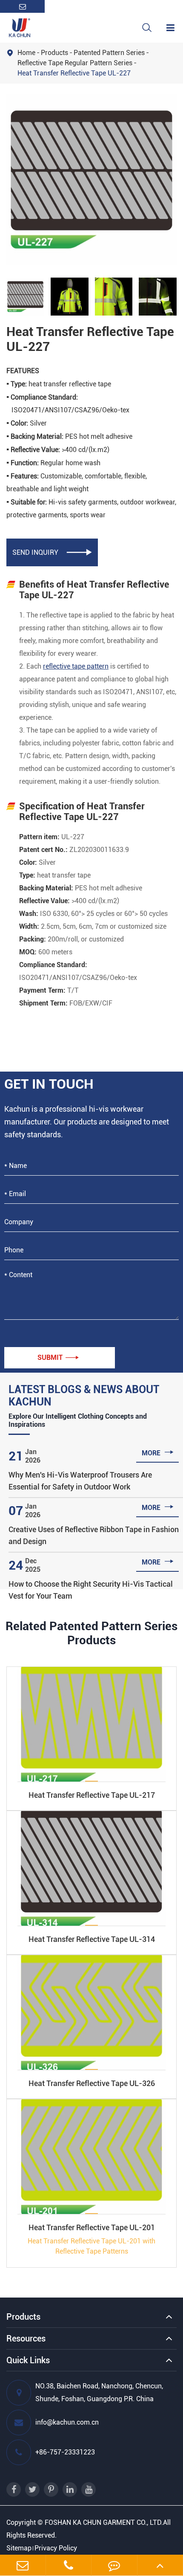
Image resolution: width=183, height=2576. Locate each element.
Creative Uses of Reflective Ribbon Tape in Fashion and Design (94, 1535)
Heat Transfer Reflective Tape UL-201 (92, 2227)
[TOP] (160, 2565)
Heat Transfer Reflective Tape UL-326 (92, 2083)
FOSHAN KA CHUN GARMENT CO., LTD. (104, 2522)
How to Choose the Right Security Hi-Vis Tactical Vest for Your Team (91, 1590)
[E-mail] (23, 2565)
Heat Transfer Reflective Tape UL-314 (92, 1939)
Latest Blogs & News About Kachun (84, 1396)
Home (26, 53)
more (158, 1452)
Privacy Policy (56, 2548)
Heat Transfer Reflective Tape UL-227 (74, 73)
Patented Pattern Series (109, 53)
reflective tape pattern (76, 666)
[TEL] (69, 2565)
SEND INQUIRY (52, 552)
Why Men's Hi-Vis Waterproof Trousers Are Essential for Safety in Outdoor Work (80, 1481)
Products (54, 53)
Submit (58, 1358)
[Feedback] (114, 2565)
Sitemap (19, 2548)
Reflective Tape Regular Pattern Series (75, 63)
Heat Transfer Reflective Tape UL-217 (92, 1795)
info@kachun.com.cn (67, 2422)
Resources (26, 2338)
